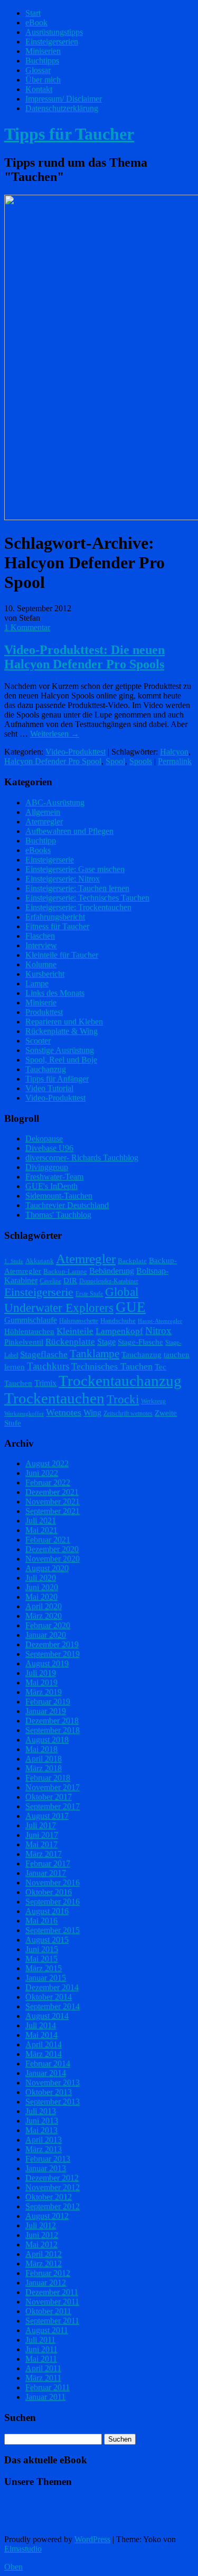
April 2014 (44, 2044)
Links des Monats (55, 993)
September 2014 (53, 2006)
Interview (41, 945)
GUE (131, 1307)
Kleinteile (75, 1331)
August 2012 (47, 2216)
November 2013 (53, 2083)
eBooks (38, 850)
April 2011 (43, 2368)
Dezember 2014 (52, 1987)
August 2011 (47, 2330)
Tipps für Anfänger (57, 1079)
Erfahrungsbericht (55, 917)
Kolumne (41, 964)
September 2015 (53, 1930)
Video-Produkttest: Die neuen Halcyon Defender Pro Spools (84, 657)
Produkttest (44, 1012)
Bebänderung (112, 1271)
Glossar (38, 70)
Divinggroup (47, 1167)
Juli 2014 (41, 2025)
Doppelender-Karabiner (109, 1281)
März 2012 (44, 2264)
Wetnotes (64, 1412)
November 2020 (53, 1559)
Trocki (123, 1399)
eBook (36, 22)
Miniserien (43, 51)
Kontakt (39, 89)
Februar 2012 (48, 2273)
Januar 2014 (46, 2073)
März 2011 (43, 2378)
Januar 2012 (46, 2283)
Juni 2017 (42, 1835)
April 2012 (44, 2254)
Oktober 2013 (49, 2092)
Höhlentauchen (29, 1331)
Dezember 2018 (52, 1721)
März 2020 (44, 1616)
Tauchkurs (48, 1366)
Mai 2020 (41, 1597)
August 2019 (47, 1663)
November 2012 (53, 2187)
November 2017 (53, 1787)
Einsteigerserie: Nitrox (63, 879)
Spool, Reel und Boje (61, 1060)
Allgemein (43, 812)
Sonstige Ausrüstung (60, 1050)
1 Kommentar (27, 627)
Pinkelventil (24, 1342)
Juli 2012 (41, 2225)
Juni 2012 (42, 2235)
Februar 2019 (48, 1702)
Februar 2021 (48, 1540)
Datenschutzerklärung (62, 108)
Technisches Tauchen (112, 1366)
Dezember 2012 (52, 2178)
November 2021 (53, 1502)
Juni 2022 (42, 1473)
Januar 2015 (46, 1978)
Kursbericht (45, 974)
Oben (13, 2567)
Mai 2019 (41, 1682)
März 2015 (44, 1968)
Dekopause (44, 1139)
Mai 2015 (41, 1959)
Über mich (43, 80)
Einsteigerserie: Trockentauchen (78, 907)
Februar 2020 (48, 1625)
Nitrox (158, 1331)
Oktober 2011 (48, 2311)
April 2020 (44, 1606)
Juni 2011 (41, 2349)
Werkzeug (153, 1401)
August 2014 (47, 2016)
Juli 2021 (41, 1521)
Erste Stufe (89, 1294)
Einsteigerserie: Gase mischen (75, 869)
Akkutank (40, 1261)
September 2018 (53, 1730)
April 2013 (44, 2140)
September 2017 (53, 1806)
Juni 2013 (42, 2121)
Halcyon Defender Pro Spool (53, 761)
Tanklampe (95, 1354)
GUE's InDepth (51, 1186)
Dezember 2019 (52, 1644)
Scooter (38, 1041)
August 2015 (47, 1940)
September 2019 (53, 1654)
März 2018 (44, 1768)
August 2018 (47, 1740)
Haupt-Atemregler (160, 1321)
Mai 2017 (41, 1844)
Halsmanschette (79, 1321)
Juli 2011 (40, 2340)
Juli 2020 (41, 1578)
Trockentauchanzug (120, 1381)
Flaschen (40, 936)
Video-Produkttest (76, 752)
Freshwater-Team (54, 1177)
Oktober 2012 (49, 2197)
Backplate (132, 1261)
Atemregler (44, 822)
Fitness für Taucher (57, 926)
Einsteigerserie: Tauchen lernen (77, 888)
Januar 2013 (46, 2168)
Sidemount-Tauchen (59, 1196)
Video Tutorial (49, 1088)
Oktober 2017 (49, 1797)
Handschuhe (118, 1321)
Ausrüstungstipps (54, 32)
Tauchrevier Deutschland (67, 1205)
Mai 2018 (41, 1749)
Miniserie (41, 1003)
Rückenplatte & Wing (62, 1031)
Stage (106, 1342)
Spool (115, 761)
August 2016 (47, 1911)
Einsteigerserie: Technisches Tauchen (87, 898)
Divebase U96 (49, 1148)
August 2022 (47, 1463)
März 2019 (44, 1692)
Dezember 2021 (52, 1492)
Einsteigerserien (52, 42)
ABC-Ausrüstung (55, 802)
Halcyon (174, 752)
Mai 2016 (41, 1921)
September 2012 (53, 2206)
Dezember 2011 (52, 2292)
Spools (141, 761)
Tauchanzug (46, 1069)
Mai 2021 (41, 1530)
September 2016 (53, 1902)
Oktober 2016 (49, 1892)
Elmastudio (23, 2549)
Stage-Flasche (140, 1342)
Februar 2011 (48, 2387)
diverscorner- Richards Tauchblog (82, 1158)
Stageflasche (44, 1354)
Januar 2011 (45, 2397)
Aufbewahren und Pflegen (69, 831)
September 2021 (53, 1511)
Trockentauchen (54, 1398)
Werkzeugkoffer (24, 1414)
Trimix (45, 1383)
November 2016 (53, 1883)
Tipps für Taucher (69, 134)
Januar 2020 (46, 1635)
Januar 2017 (46, 1873)
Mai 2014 (41, 2035)
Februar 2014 (48, 2063)
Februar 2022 (48, 1482)
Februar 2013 (48, 2159)
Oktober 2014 (49, 1997)
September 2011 (52, 2321)
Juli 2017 (41, 1825)
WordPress (92, 2539)
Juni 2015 (42, 1949)
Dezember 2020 (52, 1549)
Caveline (50, 1281)
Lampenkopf (119, 1331)
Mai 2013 (41, 2130)
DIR (70, 1281)
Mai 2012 (41, 2244)
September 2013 (53, 2102)
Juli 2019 (41, 1673)
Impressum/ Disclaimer (64, 99)
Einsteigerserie (50, 860)
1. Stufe (14, 1261)
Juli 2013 (41, 2111)
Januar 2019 (46, 1711)
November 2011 (52, 2302)
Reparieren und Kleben (64, 1022)
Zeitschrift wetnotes (128, 1413)
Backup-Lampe (65, 1271)
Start (33, 13)
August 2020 (47, 1568)
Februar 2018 (48, 1778)
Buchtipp (41, 841)
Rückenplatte (70, 1342)
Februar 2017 (48, 1863)
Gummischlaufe (31, 1320)
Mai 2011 (41, 2359)
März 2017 (44, 1854)
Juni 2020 (42, 1587)
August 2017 (47, 1816)
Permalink (175, 761)
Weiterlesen (55, 734)
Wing (92, 1413)
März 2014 (44, 2054)
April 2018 (44, 1759)
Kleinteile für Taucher (62, 955)
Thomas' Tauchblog (58, 1215)
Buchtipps (42, 61)
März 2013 (44, 2149)
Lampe (37, 983)
